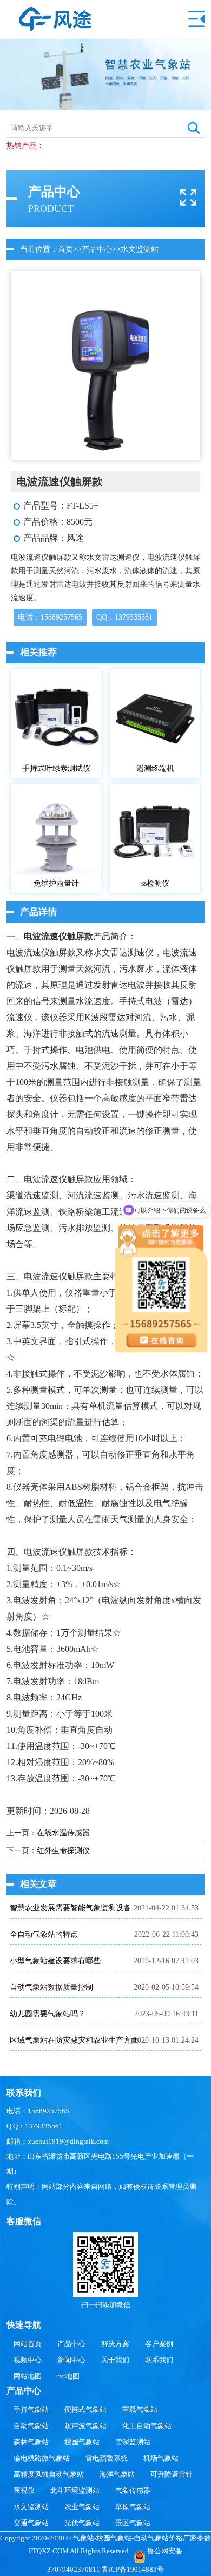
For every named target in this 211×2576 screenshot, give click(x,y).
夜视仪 (24, 2490)
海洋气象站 (117, 2474)
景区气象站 (133, 2523)
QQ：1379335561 (124, 617)
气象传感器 (133, 2490)
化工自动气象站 (147, 2426)
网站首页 (28, 2344)
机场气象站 (161, 2458)
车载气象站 (140, 2409)
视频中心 (28, 2360)
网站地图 (28, 2376)
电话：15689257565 (50, 617)
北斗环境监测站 (75, 2490)
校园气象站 (82, 2442)
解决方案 (115, 2344)
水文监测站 (140, 249)
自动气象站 (31, 2426)
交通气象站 (31, 2523)
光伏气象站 (82, 2523)
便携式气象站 (85, 2409)
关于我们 (115, 2360)
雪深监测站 (133, 2442)
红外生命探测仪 (63, 1851)
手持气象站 (31, 2409)
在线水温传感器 (63, 1833)
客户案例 (159, 2344)
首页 (65, 249)
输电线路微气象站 (42, 2458)
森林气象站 (31, 2442)
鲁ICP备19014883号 (133, 2569)
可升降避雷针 (172, 2474)
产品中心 (97, 249)
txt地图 (68, 2376)
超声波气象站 (85, 2426)
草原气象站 (133, 2507)
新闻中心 (71, 2360)
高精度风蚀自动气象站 (49, 2474)
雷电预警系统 (107, 2458)
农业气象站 (82, 2507)
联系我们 (159, 2360)
